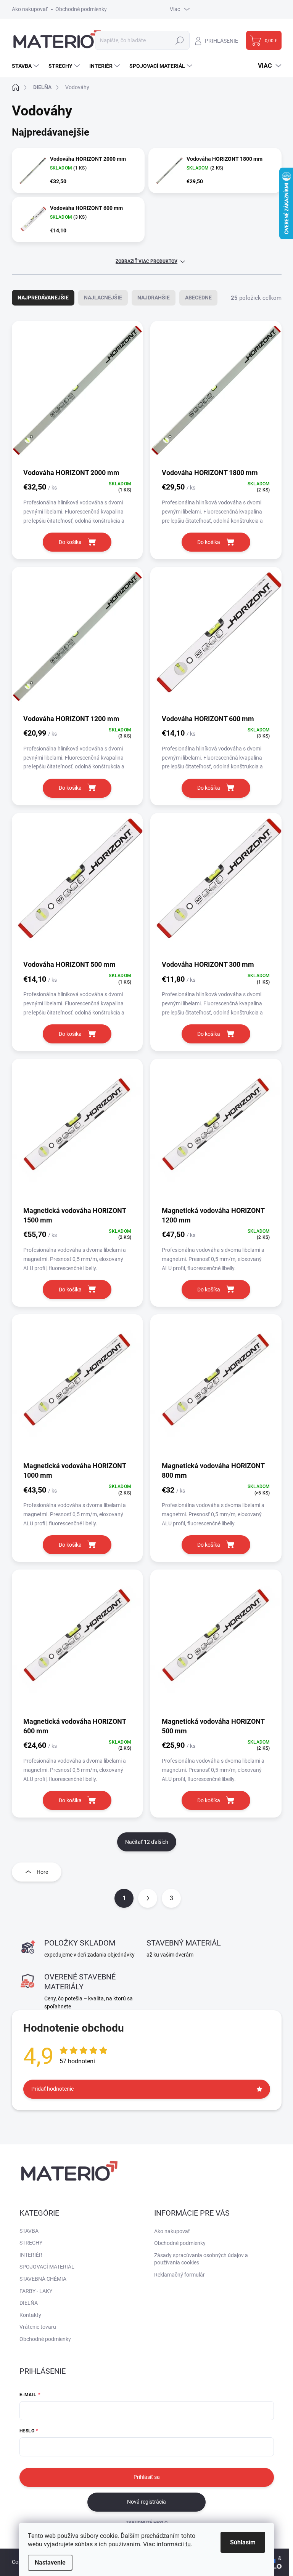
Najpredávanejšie (43, 298)
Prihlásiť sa (147, 2477)
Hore (42, 1872)
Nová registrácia (146, 2502)
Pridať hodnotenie (52, 2089)
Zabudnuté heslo (147, 2523)
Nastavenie (50, 2562)
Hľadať (180, 40)
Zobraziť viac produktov (146, 261)
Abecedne (198, 298)
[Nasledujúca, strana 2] (148, 1898)
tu (188, 2544)
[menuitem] (26, 66)
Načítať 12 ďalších (147, 1842)
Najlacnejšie (103, 298)
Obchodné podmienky (81, 9)
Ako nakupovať (30, 9)
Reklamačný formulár (180, 2275)
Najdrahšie (154, 298)
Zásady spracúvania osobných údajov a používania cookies (201, 2259)
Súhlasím (243, 2542)
